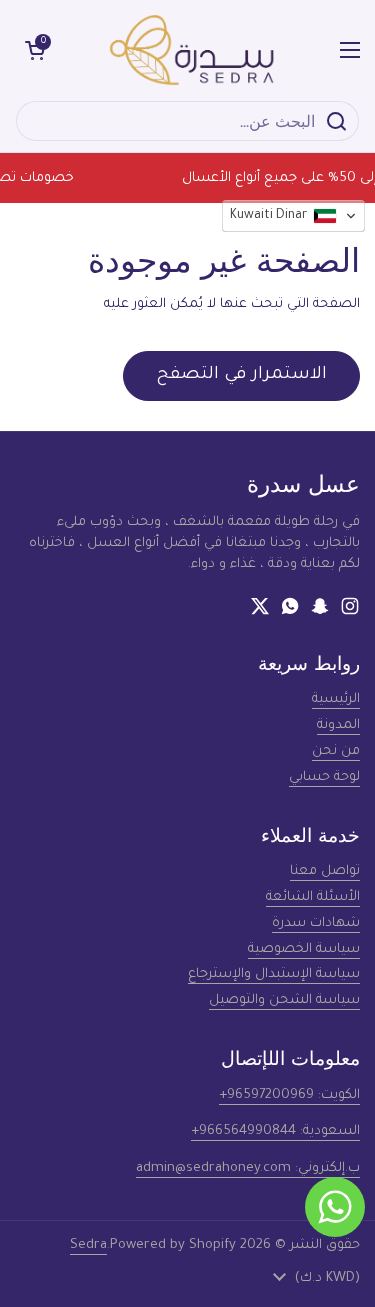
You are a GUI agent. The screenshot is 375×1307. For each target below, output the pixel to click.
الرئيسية (336, 699)
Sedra (88, 1245)
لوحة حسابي (324, 777)
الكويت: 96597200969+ (289, 1095)
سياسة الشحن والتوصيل (284, 1000)
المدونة (338, 725)
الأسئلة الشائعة (313, 897)
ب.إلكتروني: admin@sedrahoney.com (248, 1168)
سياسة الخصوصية (304, 949)
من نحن (336, 751)
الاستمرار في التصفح (241, 375)
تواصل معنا (325, 871)
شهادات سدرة (316, 923)
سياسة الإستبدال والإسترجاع (274, 974)
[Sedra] (192, 50)
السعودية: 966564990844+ (275, 1131)
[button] (35, 50)
